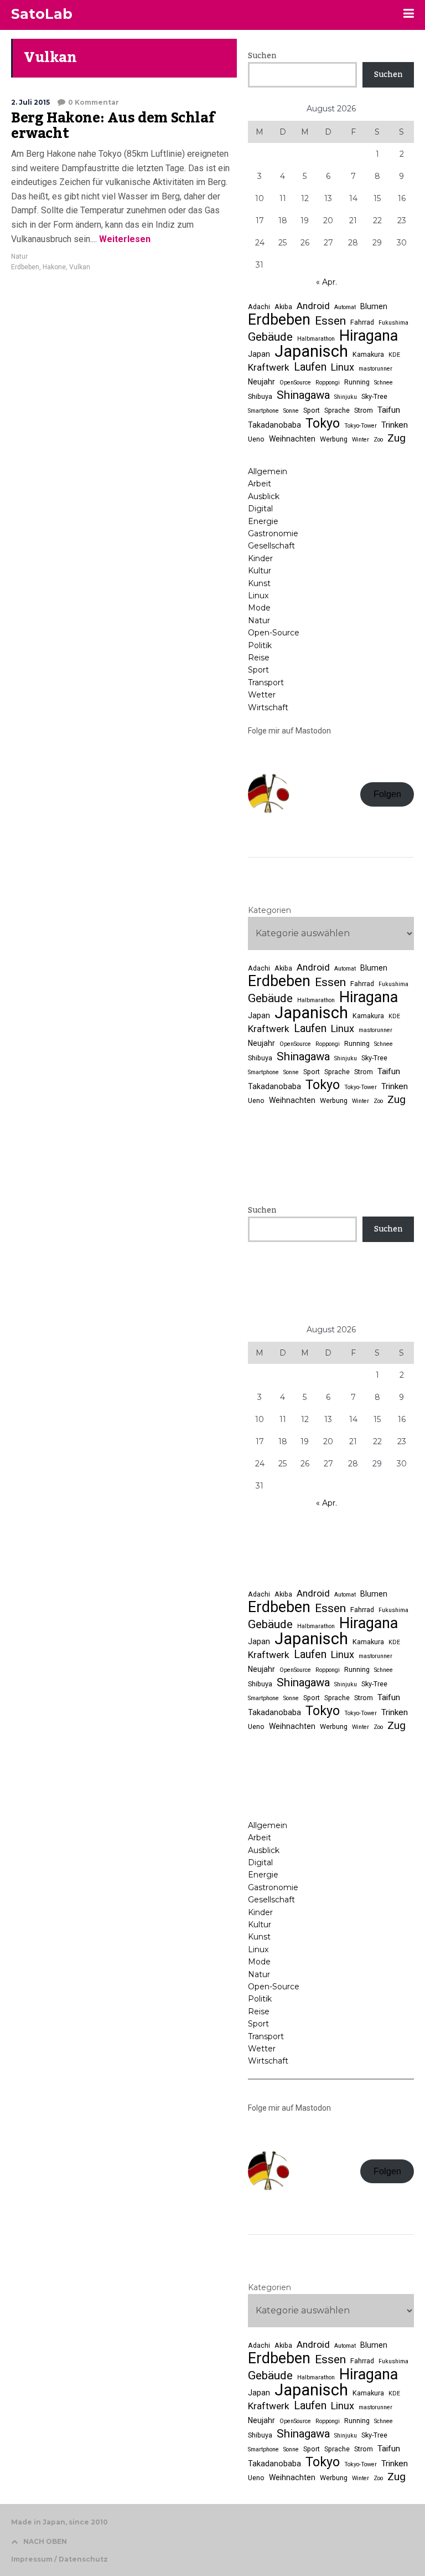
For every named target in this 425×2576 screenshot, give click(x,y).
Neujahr (261, 382)
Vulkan (80, 267)
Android (313, 306)
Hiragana (369, 336)
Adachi (259, 307)
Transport (266, 683)
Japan (259, 354)
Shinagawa (303, 395)
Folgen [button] (387, 794)
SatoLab (42, 14)
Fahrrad (362, 322)
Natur (19, 256)
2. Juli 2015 (30, 102)
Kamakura (368, 354)
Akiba (283, 307)
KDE (394, 355)
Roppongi (328, 383)
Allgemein (268, 471)
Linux (343, 367)
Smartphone (263, 411)
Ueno (256, 439)
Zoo (378, 440)
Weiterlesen (124, 239)
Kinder (260, 558)
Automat (345, 307)
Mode (259, 608)
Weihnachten (292, 439)
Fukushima (393, 323)
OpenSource (295, 383)
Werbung (334, 439)
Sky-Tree (374, 396)
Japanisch (311, 351)
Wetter (262, 695)
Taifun (389, 410)
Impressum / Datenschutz (59, 2559)
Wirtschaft (268, 707)
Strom (364, 410)
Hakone (54, 267)
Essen (330, 321)
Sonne (291, 411)
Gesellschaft (271, 546)
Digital (260, 509)
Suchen (262, 56)
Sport (312, 410)
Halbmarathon (316, 339)
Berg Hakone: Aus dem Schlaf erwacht (113, 126)
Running (357, 382)
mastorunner (375, 369)
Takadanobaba (274, 425)
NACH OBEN (45, 2541)
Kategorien (269, 910)
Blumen (374, 306)
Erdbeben (25, 267)
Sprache (337, 410)
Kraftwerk (269, 367)
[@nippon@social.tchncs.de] (331, 875)
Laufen (310, 367)
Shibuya (260, 396)
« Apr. (326, 282)
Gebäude (270, 337)
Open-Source (274, 633)
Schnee (383, 383)
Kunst (259, 583)
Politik (260, 645)
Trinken (395, 425)
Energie (263, 521)
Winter (361, 440)
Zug (397, 438)
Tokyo (323, 423)
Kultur (260, 571)
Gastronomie (273, 533)
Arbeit (260, 484)
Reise (259, 658)
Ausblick (264, 496)
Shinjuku (346, 397)
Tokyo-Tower (361, 426)
